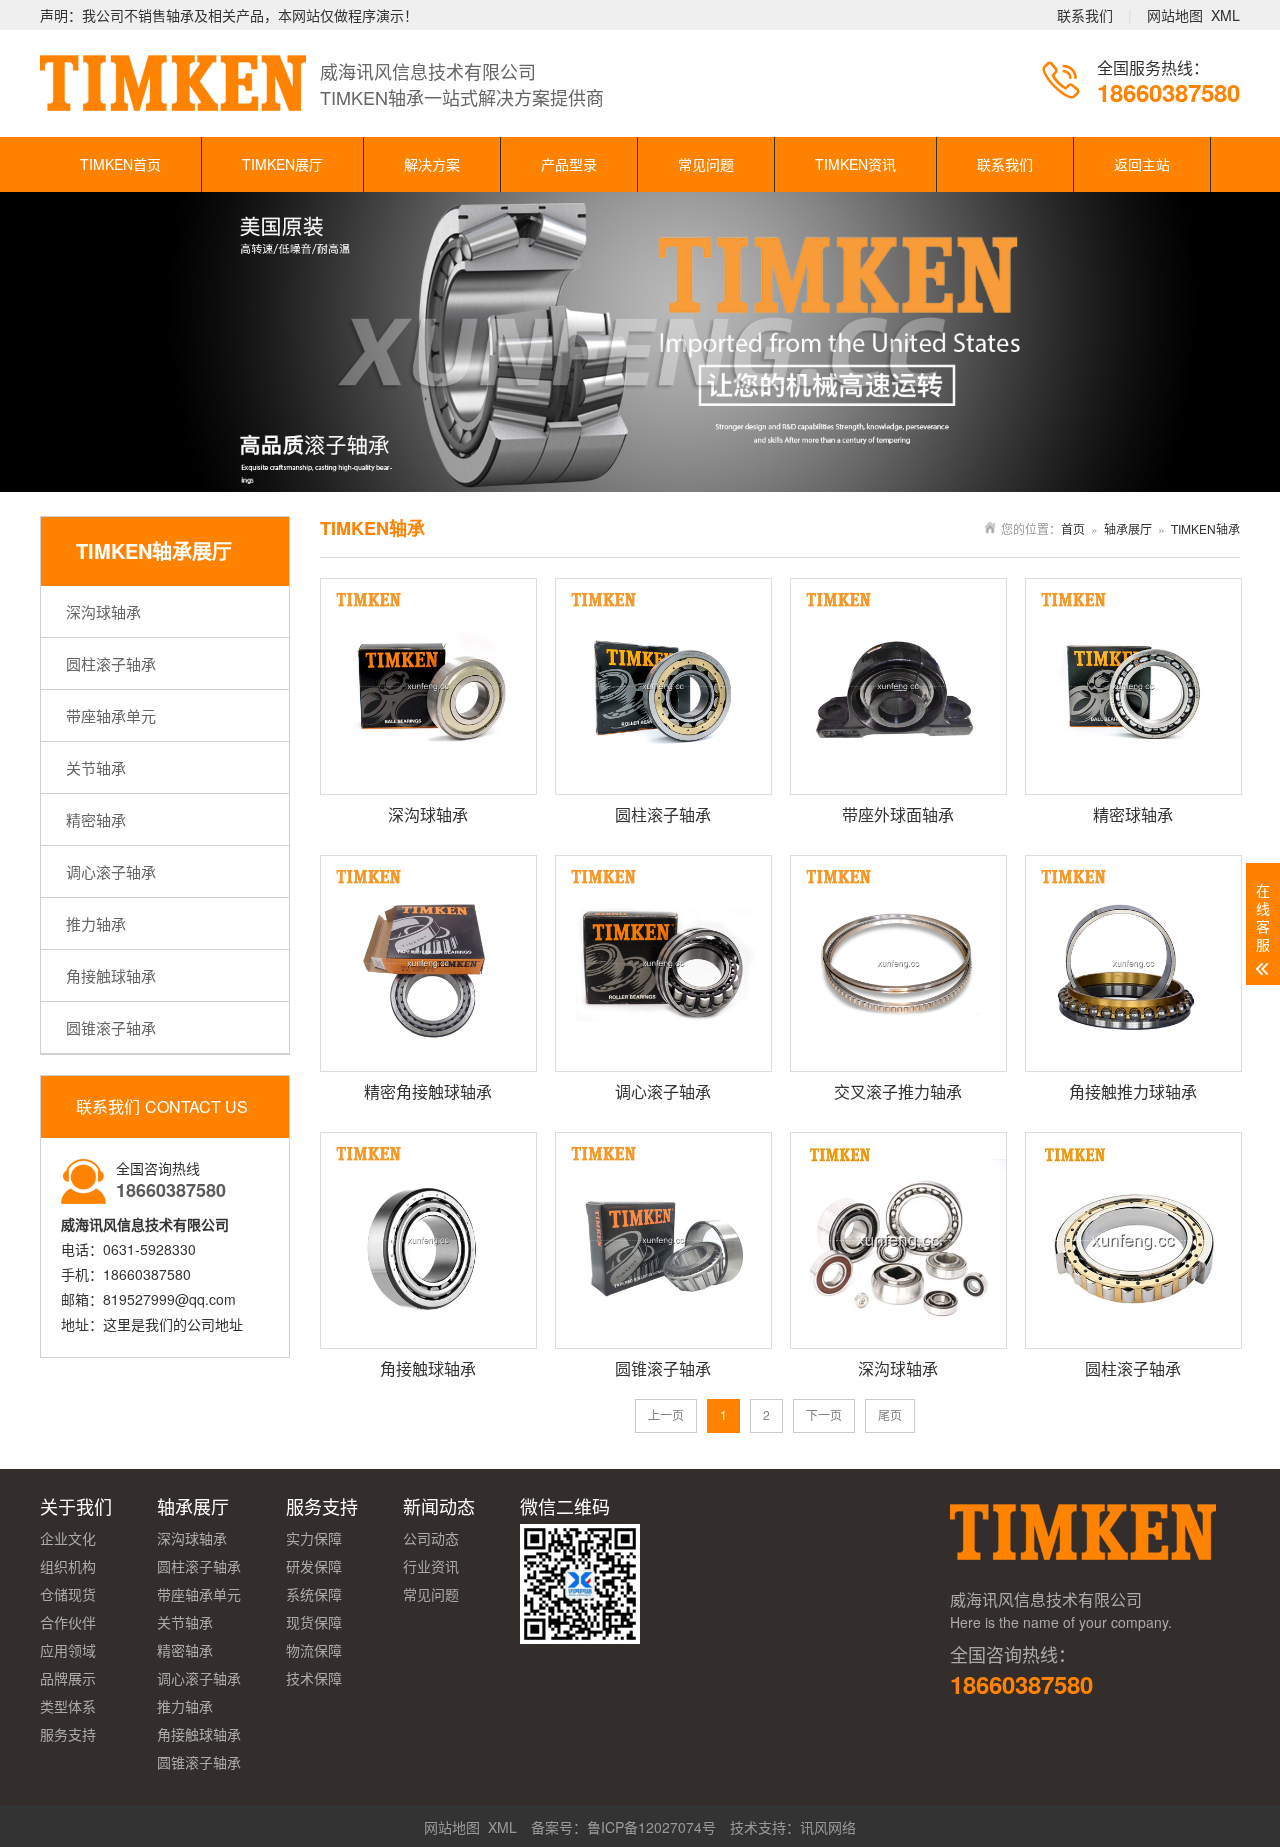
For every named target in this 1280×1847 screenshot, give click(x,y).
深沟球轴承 (103, 611)
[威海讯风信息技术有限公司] (1085, 1569)
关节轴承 (96, 767)
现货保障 (314, 1622)
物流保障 (314, 1650)
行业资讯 (431, 1566)
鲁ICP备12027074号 (651, 1827)
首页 (1073, 528)
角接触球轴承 (111, 975)
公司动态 (431, 1538)
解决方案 (432, 164)
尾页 (890, 1414)
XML (1225, 15)
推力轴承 (96, 923)
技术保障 (314, 1678)
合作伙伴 (68, 1622)
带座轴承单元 (111, 715)
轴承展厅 (1128, 528)
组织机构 (68, 1566)
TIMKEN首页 (120, 164)
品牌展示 (68, 1678)
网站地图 (1175, 15)
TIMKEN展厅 (282, 164)
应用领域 (68, 1650)
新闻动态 (439, 1506)
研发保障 (314, 1566)
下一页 (824, 1414)
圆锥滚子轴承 (111, 1027)
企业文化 (68, 1538)
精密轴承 (96, 819)
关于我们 (76, 1506)
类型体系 (68, 1706)
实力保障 (314, 1538)
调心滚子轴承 (111, 871)
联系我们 (1085, 15)
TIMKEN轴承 (1205, 528)
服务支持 (68, 1734)
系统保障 (314, 1594)
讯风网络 (828, 1827)
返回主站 (1142, 164)
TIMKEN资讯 (855, 164)
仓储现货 (68, 1594)
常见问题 (706, 164)
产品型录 (569, 164)
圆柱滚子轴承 (111, 663)
